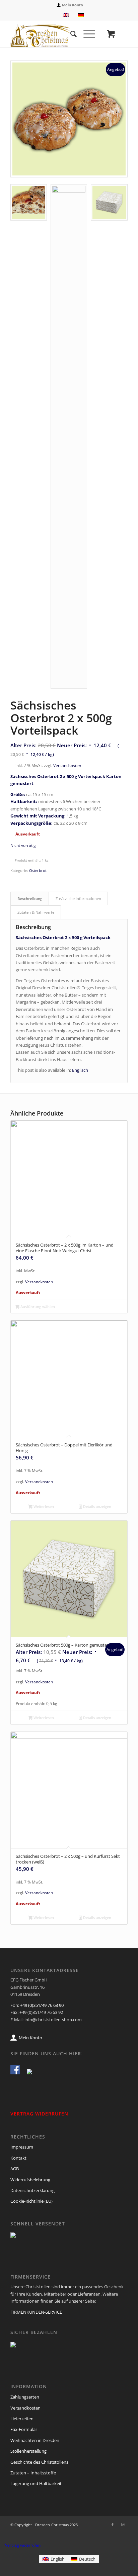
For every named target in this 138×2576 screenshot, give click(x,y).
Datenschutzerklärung (32, 2190)
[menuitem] (71, 5)
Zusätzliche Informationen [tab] (78, 898)
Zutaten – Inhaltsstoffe (33, 2473)
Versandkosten (67, 765)
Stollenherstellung (28, 2451)
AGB (15, 2169)
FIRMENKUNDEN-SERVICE (36, 2312)
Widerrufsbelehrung (30, 2180)
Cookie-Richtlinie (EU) (31, 2201)
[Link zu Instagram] (123, 2525)
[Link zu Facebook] (113, 2525)
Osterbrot (38, 870)
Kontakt (18, 2158)
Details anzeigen (97, 1506)
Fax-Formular (24, 2429)
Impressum (22, 2147)
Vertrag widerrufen (23, 2545)
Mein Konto (73, 5)
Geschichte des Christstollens (39, 2462)
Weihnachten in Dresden (35, 2440)
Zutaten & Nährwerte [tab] (36, 912)
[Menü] (86, 34)
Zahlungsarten (25, 2397)
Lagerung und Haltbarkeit (36, 2483)
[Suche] (70, 34)
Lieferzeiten (22, 2419)
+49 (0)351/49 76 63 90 (42, 2005)
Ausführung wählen (37, 1307)
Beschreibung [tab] (30, 898)
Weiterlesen (43, 1506)
